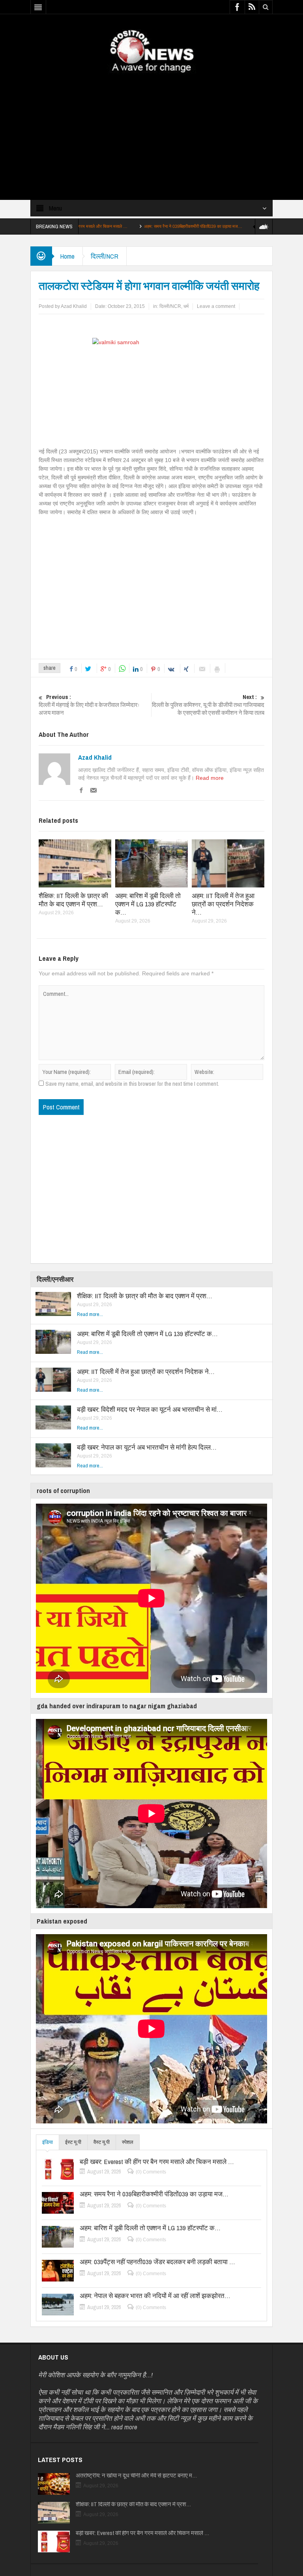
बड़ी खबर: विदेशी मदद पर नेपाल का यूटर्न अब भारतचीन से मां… (150, 1409)
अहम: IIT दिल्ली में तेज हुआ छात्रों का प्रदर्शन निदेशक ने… (223, 904)
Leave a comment (216, 306)
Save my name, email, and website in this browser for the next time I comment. (132, 1084)
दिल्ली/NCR (105, 256)
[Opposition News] (151, 51)
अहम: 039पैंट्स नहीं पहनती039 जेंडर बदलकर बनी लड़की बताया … (157, 2262)
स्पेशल (128, 2142)
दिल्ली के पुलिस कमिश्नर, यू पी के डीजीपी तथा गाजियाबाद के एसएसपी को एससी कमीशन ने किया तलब (208, 705)
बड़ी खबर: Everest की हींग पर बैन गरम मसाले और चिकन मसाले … (157, 2162)
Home (67, 256)
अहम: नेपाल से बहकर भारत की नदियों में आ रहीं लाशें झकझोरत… (155, 2296)
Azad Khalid (95, 757)
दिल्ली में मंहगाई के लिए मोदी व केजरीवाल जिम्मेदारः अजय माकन (89, 705)
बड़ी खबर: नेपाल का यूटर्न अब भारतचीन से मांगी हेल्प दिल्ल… (147, 1447)
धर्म (186, 306)
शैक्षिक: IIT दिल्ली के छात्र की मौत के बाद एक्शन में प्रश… (73, 900)
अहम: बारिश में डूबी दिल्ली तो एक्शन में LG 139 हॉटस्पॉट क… (241, 226)
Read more (210, 778)
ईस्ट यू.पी (73, 2142)
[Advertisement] (151, 130)
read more (124, 2427)
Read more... (90, 1314)
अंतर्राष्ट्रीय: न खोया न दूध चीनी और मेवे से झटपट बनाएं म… (136, 2475)
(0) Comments (151, 2172)
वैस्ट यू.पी (102, 2142)
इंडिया (48, 2142)
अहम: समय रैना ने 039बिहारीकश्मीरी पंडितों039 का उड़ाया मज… (128, 226)
